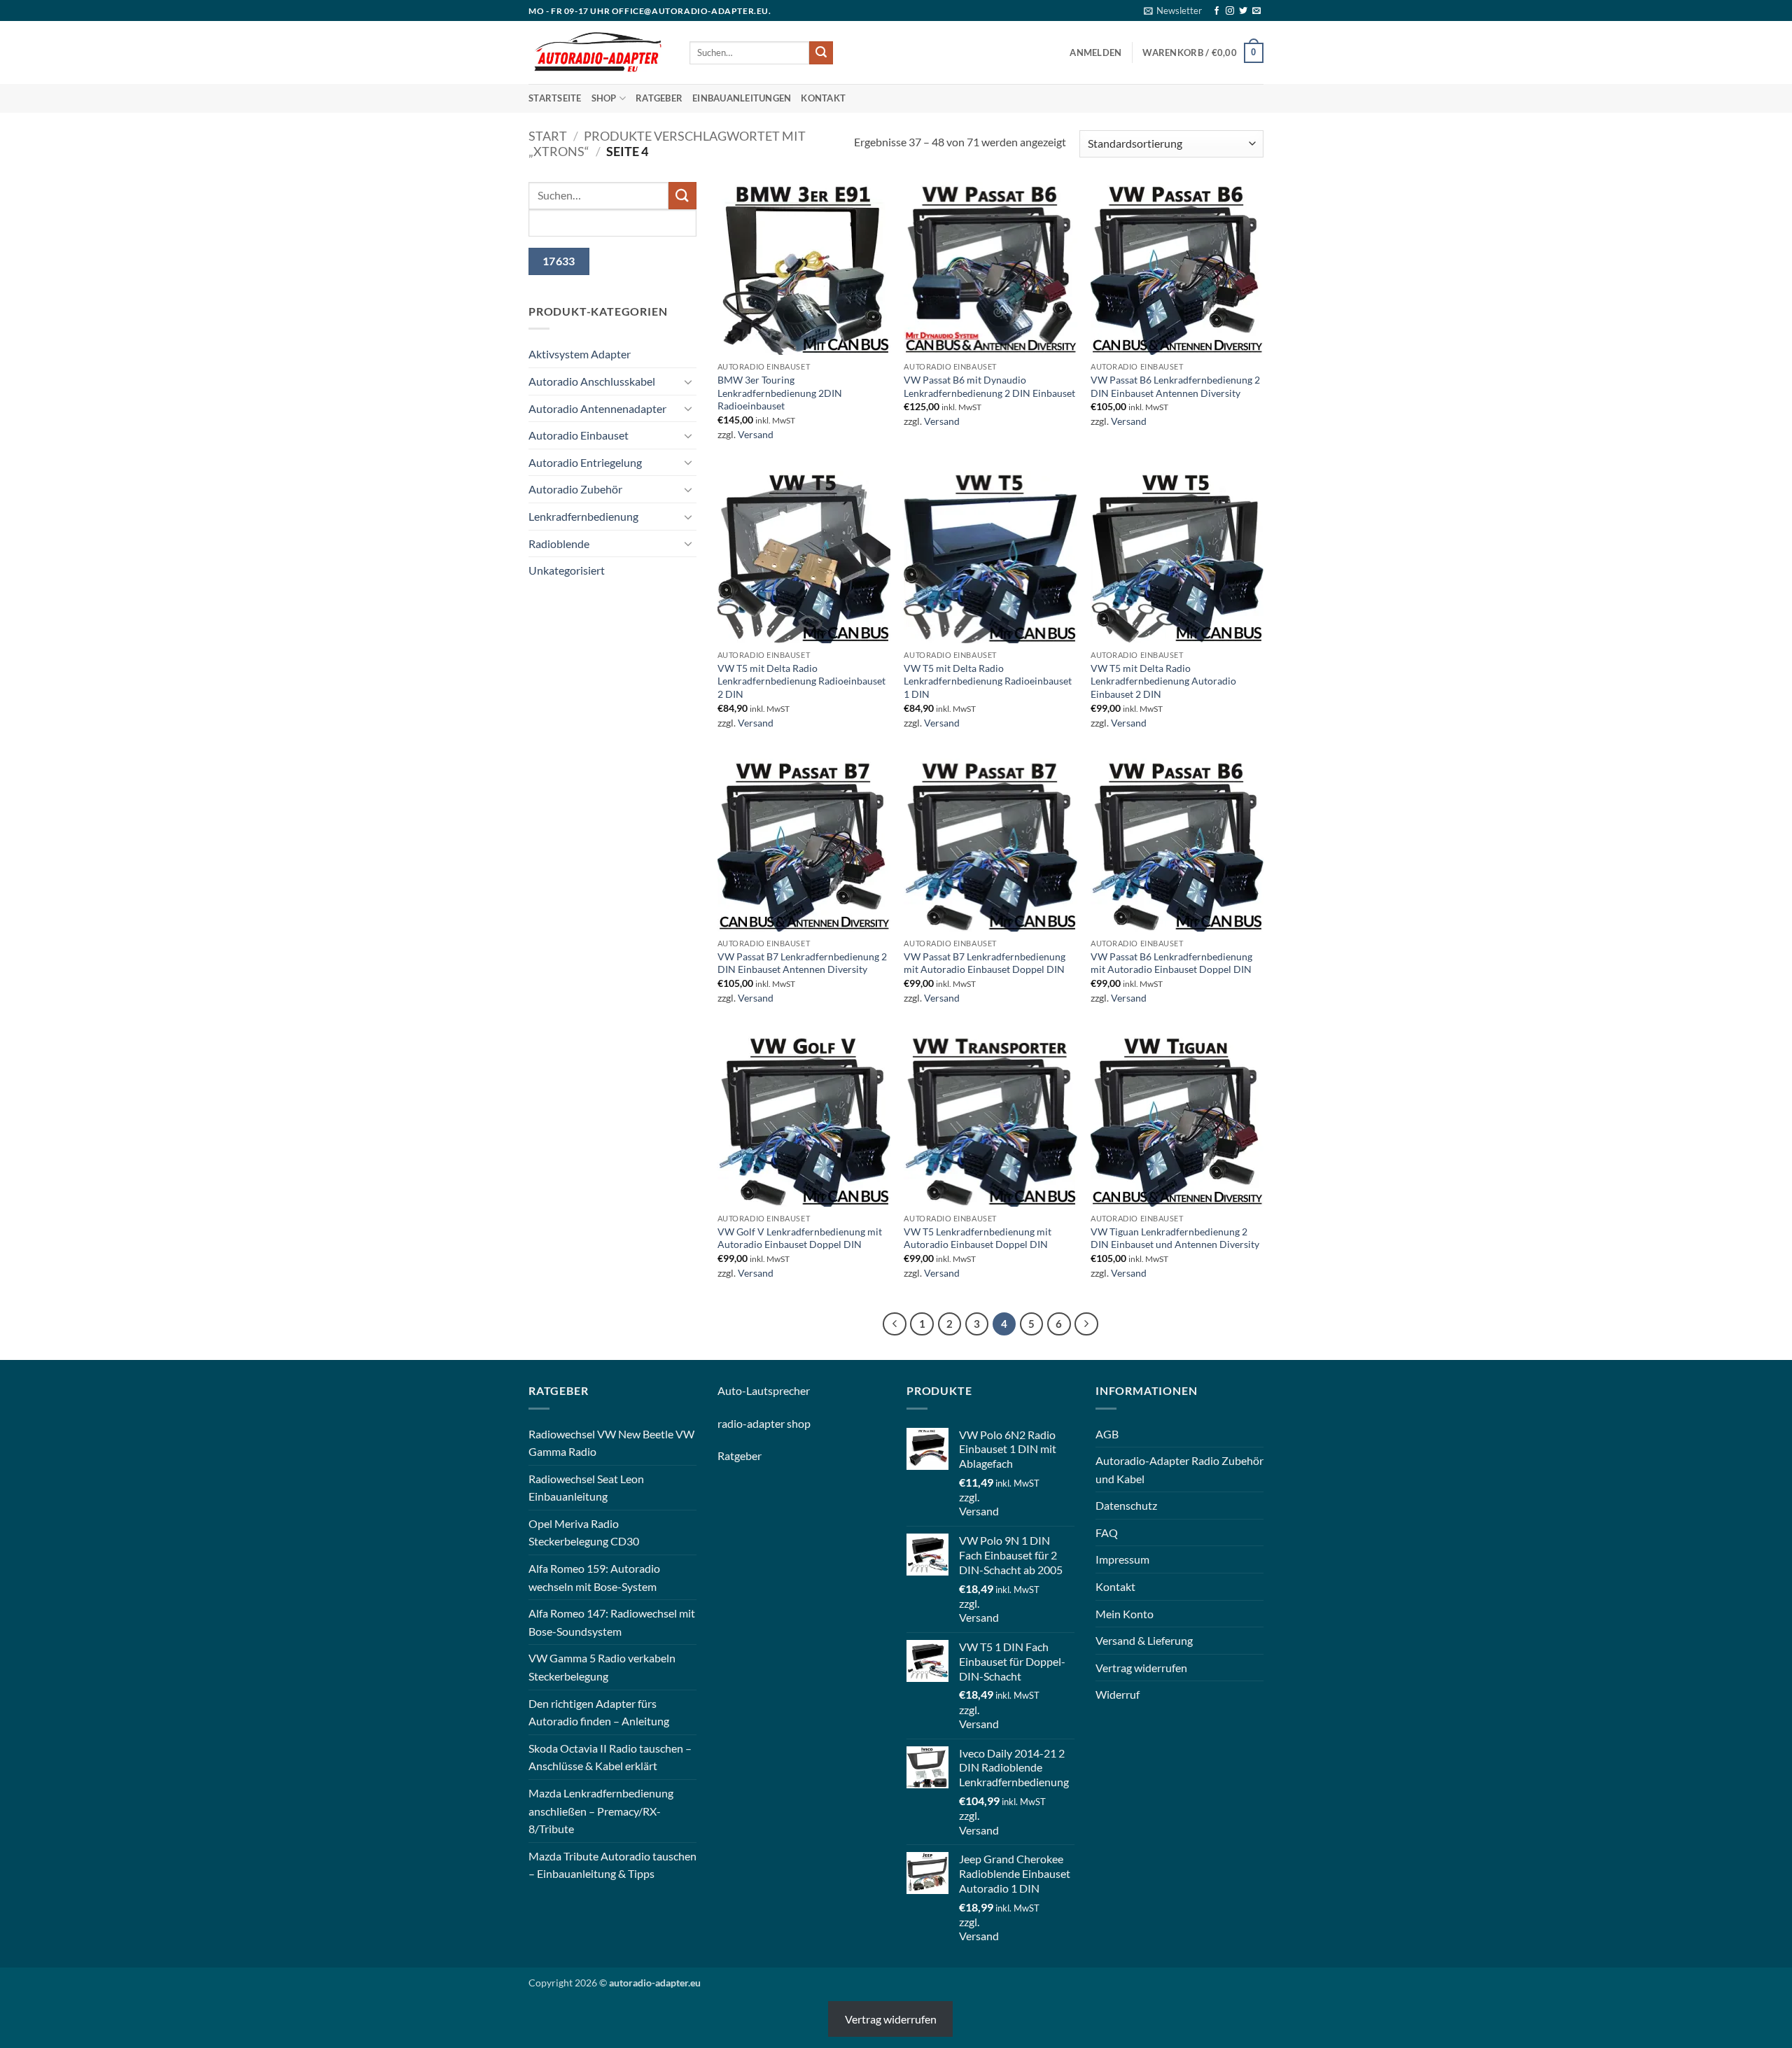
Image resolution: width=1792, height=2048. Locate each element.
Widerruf (1118, 1694)
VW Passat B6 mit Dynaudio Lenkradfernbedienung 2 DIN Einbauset (989, 386)
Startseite (555, 98)
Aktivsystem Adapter (580, 354)
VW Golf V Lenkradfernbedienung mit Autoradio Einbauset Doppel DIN (800, 1238)
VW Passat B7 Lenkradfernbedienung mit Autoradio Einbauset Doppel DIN (985, 963)
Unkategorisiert (567, 570)
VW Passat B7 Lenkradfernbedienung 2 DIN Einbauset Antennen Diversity (802, 963)
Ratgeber (659, 98)
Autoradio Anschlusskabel (592, 381)
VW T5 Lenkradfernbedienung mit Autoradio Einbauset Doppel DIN (978, 1238)
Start (548, 136)
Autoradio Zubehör (575, 489)
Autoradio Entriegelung (585, 462)
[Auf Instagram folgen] (1230, 11)
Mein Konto (1125, 1614)
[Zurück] (895, 1324)
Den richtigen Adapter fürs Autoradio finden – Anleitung (599, 1712)
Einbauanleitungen (742, 98)
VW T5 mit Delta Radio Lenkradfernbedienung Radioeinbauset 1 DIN (988, 681)
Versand (756, 434)
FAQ (1107, 1533)
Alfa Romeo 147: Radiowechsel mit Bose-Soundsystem (612, 1622)
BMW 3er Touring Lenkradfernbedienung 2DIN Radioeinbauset (780, 393)
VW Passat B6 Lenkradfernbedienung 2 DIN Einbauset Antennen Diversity (1175, 386)
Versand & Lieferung (1144, 1640)
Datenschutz (1126, 1505)
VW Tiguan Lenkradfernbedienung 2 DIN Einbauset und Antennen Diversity (1175, 1238)
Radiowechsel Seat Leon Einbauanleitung (586, 1488)
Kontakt (823, 98)
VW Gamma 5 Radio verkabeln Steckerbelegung (602, 1667)
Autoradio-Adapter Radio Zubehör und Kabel (1179, 1470)
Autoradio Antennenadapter (597, 408)
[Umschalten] (688, 381)
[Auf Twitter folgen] (1243, 11)
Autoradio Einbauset (579, 435)
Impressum (1122, 1559)
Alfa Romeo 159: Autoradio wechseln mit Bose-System (594, 1577)
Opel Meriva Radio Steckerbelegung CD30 (584, 1533)
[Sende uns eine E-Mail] (1256, 11)
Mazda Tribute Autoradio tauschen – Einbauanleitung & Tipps (612, 1865)
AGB (1107, 1434)
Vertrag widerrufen (1141, 1668)
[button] (1173, 10)
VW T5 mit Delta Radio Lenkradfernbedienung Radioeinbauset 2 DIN (801, 681)
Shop (604, 98)
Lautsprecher (778, 1390)
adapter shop (779, 1423)
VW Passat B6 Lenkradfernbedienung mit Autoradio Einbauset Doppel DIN (1171, 963)
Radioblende (559, 543)
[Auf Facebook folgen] (1217, 11)
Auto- (732, 1390)
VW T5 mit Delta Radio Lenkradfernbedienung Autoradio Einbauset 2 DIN (1163, 681)
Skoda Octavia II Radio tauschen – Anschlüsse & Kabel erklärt (610, 1757)
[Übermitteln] (821, 53)
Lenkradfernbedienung (583, 516)
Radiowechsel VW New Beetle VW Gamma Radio (611, 1443)
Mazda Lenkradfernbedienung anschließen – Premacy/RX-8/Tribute (601, 1811)
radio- (732, 1423)
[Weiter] (1086, 1324)
